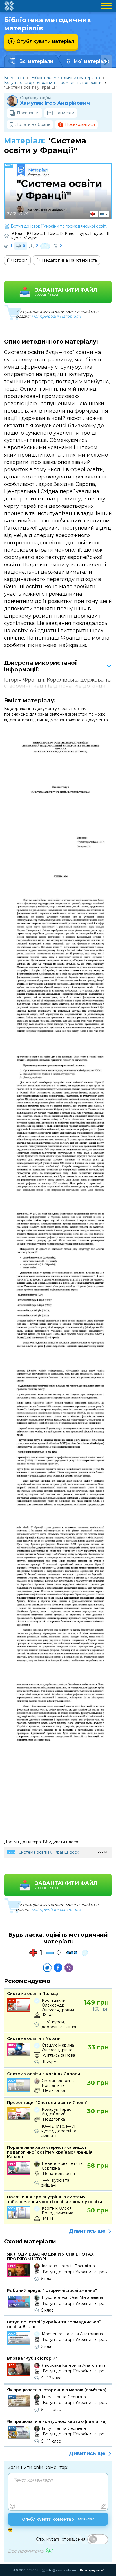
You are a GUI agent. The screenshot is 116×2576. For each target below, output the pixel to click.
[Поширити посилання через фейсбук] (58, 1968)
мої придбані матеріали (56, 316)
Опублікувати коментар (58, 2519)
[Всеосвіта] (9, 6)
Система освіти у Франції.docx (49, 1852)
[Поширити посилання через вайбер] (69, 1968)
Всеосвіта (14, 78)
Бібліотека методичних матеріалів (66, 78)
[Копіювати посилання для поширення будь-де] (47, 1968)
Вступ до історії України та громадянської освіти (53, 83)
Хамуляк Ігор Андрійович (55, 103)
